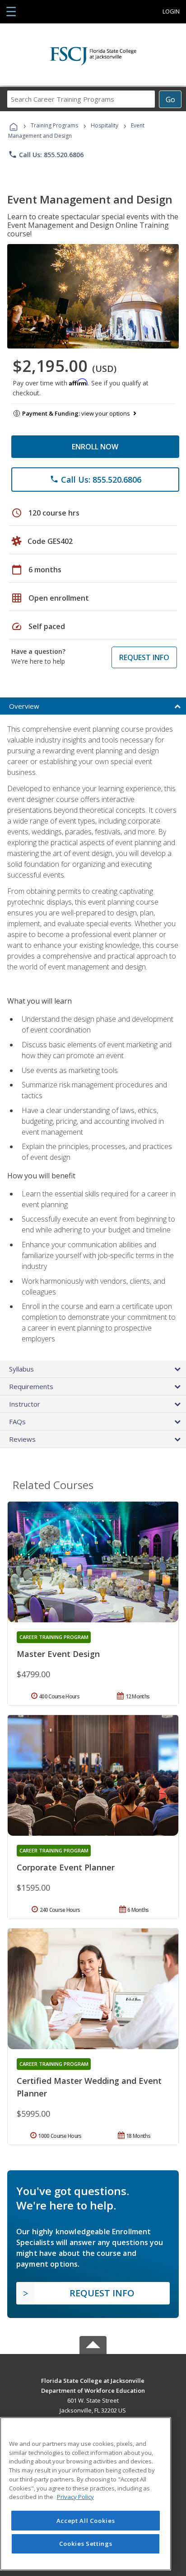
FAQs (17, 1422)
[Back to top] (93, 2380)
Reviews (22, 1439)
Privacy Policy (75, 2497)
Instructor (25, 1404)
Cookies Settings (86, 2544)
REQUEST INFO (144, 657)
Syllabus (21, 1369)
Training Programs (54, 125)
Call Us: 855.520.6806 (46, 154)
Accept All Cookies (86, 2521)
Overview (24, 706)
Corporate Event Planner (66, 1867)
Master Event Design (58, 1654)
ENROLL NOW (95, 447)
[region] (86, 2494)
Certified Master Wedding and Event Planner (89, 2087)
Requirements (31, 1386)
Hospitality (105, 125)
